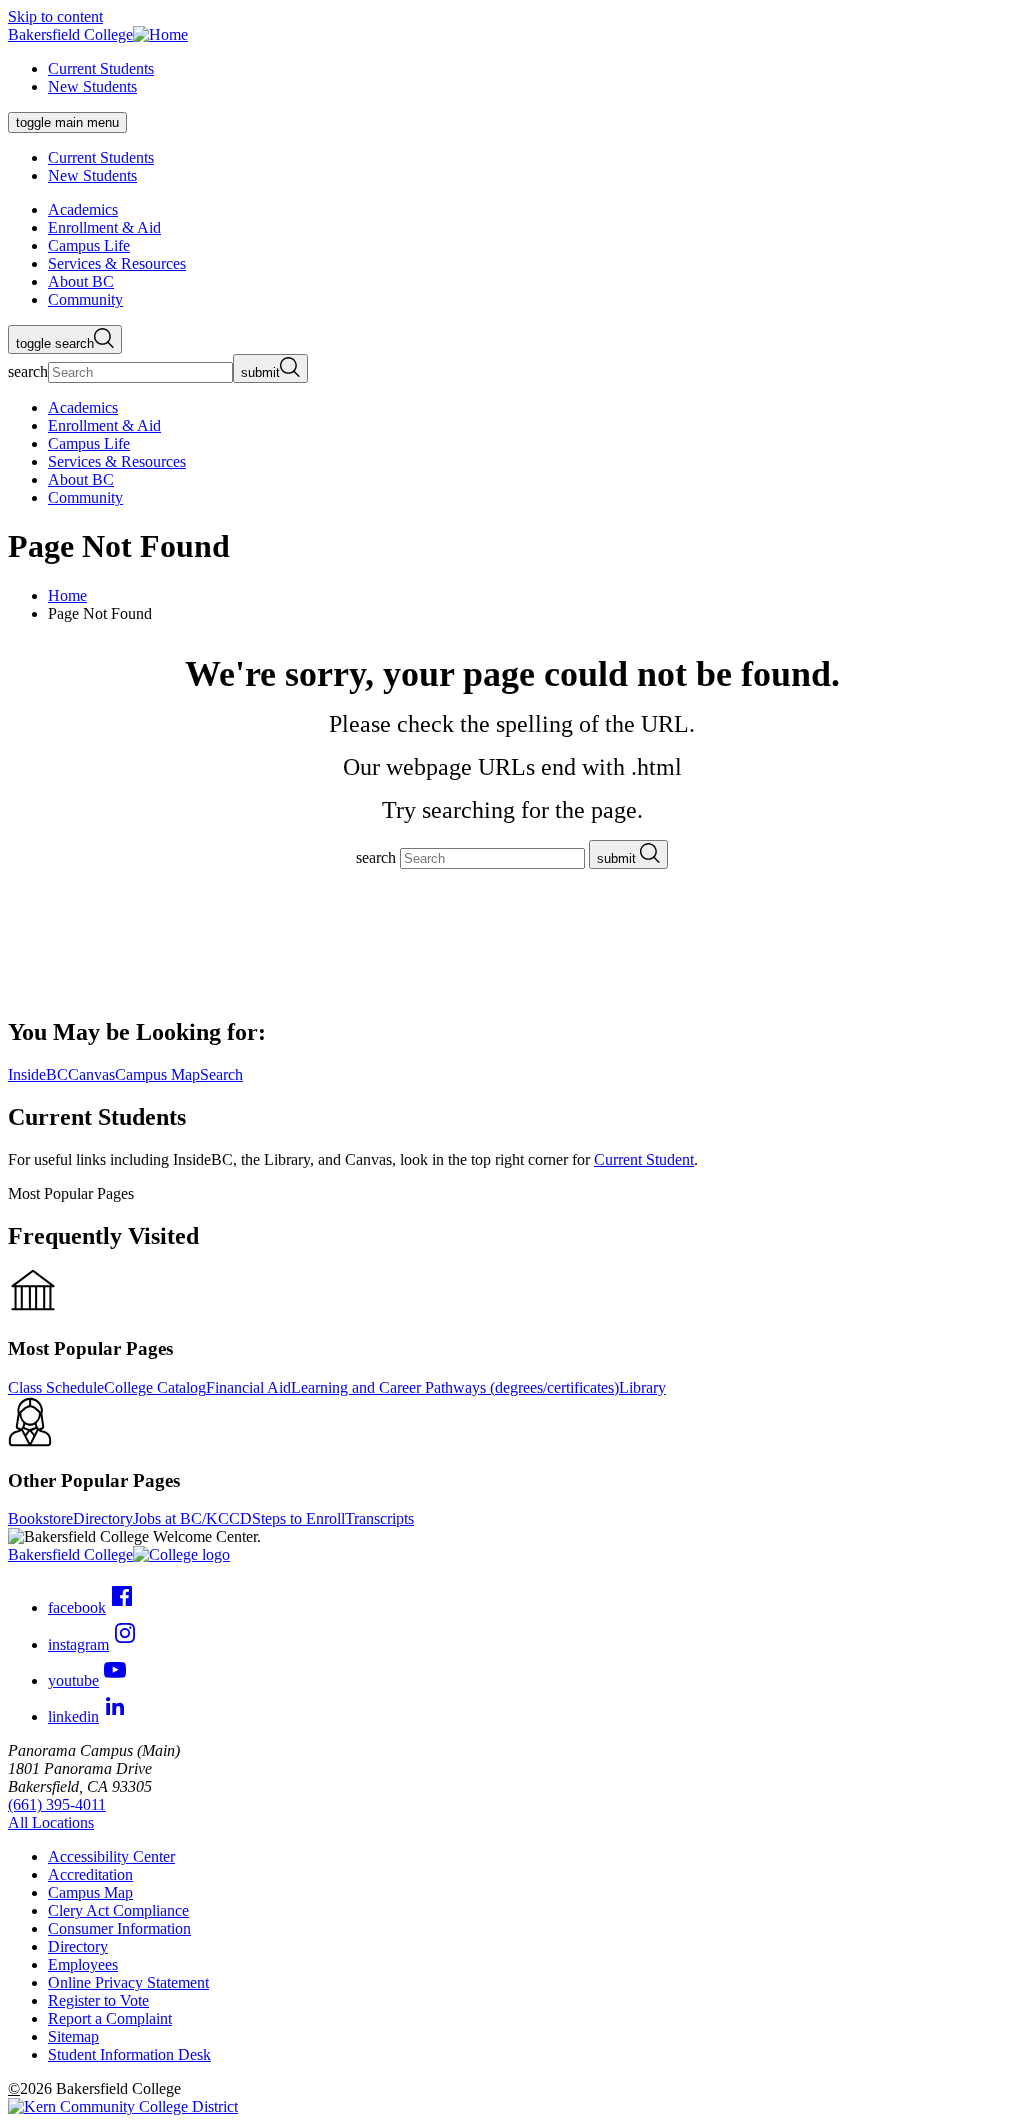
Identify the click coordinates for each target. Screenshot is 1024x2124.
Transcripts (379, 1518)
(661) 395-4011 (57, 1804)
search (28, 371)
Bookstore (40, 1518)
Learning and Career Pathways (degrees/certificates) (455, 1387)
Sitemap (73, 2036)
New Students (92, 86)
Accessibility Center (111, 1856)
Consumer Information (119, 1928)
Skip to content (55, 16)
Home (67, 595)
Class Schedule (56, 1387)
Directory (103, 1518)
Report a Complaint (110, 2018)
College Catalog (155, 1387)
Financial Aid (248, 1387)
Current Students (101, 68)
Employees (83, 1964)
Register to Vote (98, 2000)
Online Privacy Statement (128, 1982)
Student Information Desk (129, 2054)
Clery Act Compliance (118, 1910)
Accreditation (90, 1874)
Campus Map (90, 1892)
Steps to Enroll (298, 1518)
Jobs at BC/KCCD (192, 1518)
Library (642, 1387)
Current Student (644, 1159)
